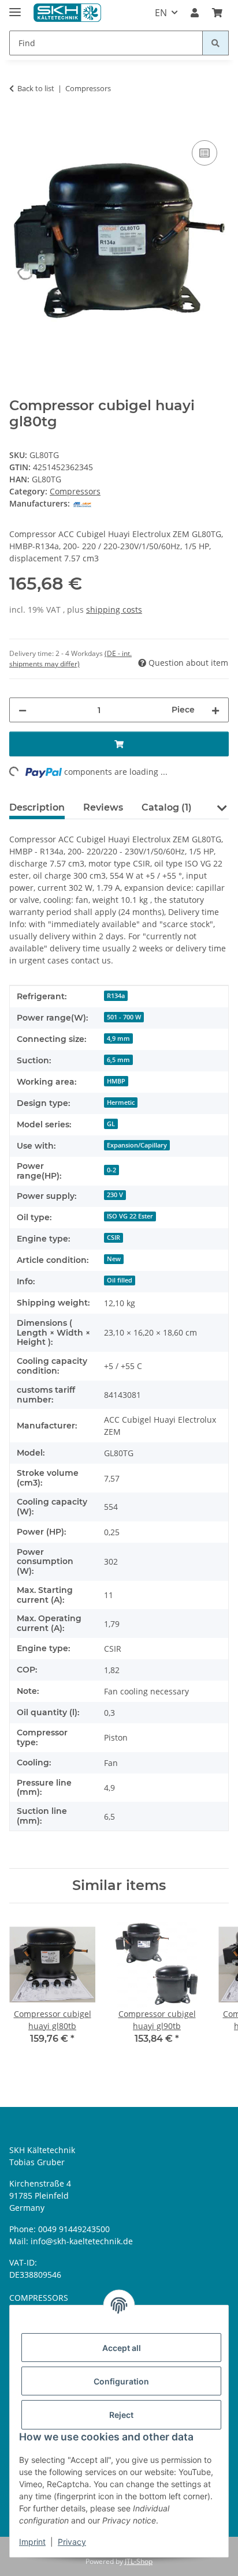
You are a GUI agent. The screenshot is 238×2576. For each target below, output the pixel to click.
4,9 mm (118, 1038)
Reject (121, 2415)
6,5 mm (118, 1060)
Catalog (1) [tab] (167, 807)
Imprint (32, 2542)
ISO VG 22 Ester (130, 1216)
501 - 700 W (124, 1017)
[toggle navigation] (15, 7)
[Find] (215, 43)
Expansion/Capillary (137, 1145)
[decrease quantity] (23, 710)
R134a (116, 996)
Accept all (122, 2348)
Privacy (72, 2542)
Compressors (75, 491)
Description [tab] (37, 807)
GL (111, 1124)
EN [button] (161, 13)
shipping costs (114, 610)
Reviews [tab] (103, 807)
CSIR (114, 1238)
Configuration (121, 2381)
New (114, 1259)
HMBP (116, 1081)
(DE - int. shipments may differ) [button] (70, 659)
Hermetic (121, 1103)
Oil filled (120, 1280)
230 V (115, 1195)
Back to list (36, 88)
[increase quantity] (215, 710)
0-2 (111, 1170)
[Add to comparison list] (204, 153)
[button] (195, 13)
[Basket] (217, 13)
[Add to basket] (18, 125)
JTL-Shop (139, 2561)
